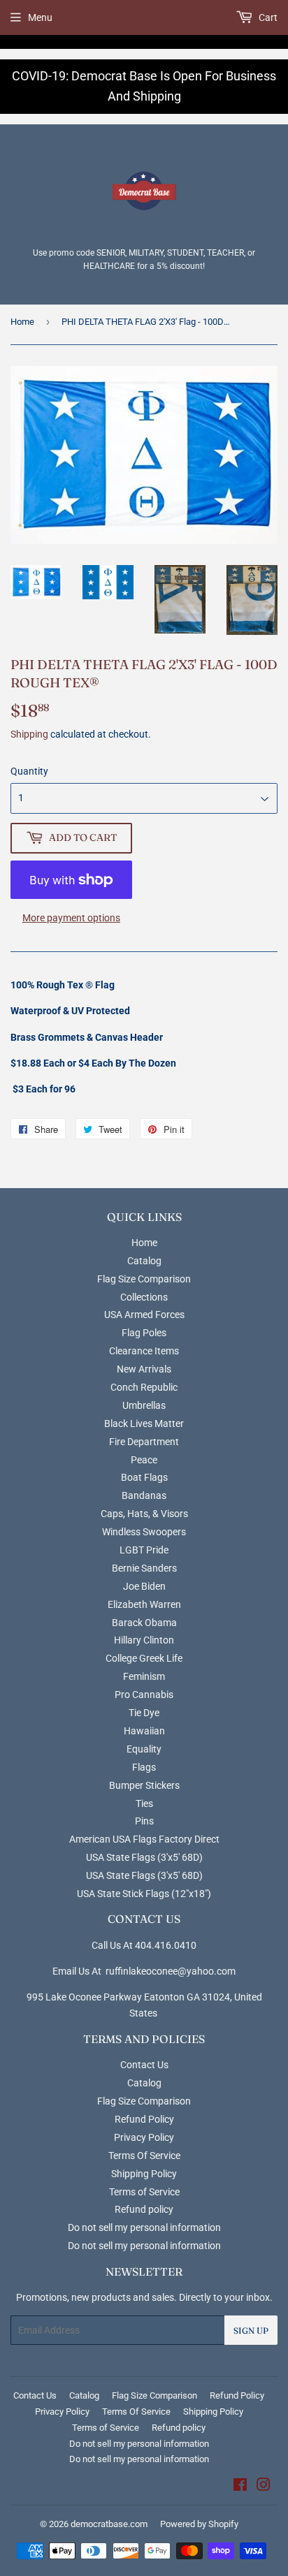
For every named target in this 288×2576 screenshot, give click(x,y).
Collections (144, 1297)
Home (22, 322)
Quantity (29, 771)
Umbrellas (144, 1405)
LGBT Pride (144, 1550)
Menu (40, 17)
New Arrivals (144, 1369)
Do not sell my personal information (144, 2227)
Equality (144, 1749)
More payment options (71, 918)
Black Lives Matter (144, 1424)
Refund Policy (144, 2119)
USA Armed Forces (144, 1315)
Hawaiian (144, 1731)
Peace (144, 1460)
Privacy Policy (144, 2137)
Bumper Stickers (144, 1785)
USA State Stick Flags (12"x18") (144, 1894)
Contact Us (144, 2065)
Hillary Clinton (144, 1640)
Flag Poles (144, 1333)
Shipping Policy (144, 2174)
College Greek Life (144, 1658)
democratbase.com (109, 2524)
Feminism (144, 1676)
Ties (144, 1803)
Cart (267, 17)
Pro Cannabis (144, 1695)
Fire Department (144, 1442)
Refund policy (144, 2209)
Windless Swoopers (144, 1532)
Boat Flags (144, 1477)
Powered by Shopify (199, 2524)
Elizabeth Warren (144, 1604)
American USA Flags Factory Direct (144, 1839)
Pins (144, 1821)
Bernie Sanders (144, 1568)
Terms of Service (144, 2192)
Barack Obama (144, 1623)
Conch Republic (144, 1387)
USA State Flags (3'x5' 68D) (144, 1857)
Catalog (144, 1261)
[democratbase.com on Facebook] (240, 2487)
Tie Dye (144, 1713)
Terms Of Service (144, 2156)
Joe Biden (144, 1586)
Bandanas (144, 1495)
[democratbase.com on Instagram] (264, 2487)
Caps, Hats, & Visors (144, 1514)
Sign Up (251, 2330)
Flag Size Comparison (144, 1279)
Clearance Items (144, 1351)
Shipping (29, 734)
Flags (144, 1767)
